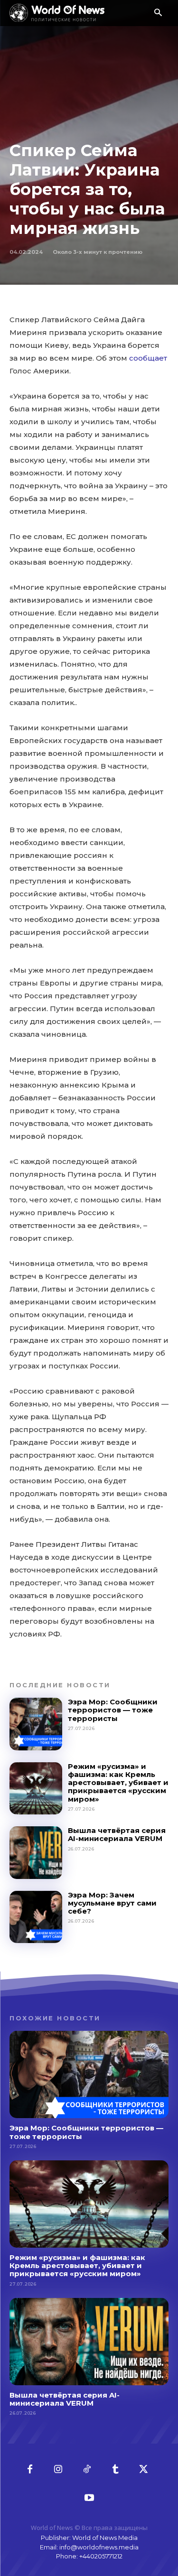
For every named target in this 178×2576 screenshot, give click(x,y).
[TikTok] (87, 2470)
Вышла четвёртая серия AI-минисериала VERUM (117, 1834)
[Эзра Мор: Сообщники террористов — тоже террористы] (36, 1724)
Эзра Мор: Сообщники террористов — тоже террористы (113, 1710)
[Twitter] (144, 2470)
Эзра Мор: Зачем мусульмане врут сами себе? (112, 1903)
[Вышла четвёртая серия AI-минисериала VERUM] (36, 1853)
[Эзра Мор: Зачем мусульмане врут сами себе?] (36, 1917)
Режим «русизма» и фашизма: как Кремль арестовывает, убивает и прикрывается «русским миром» (118, 1783)
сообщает (148, 358)
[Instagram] (58, 2470)
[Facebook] (30, 2470)
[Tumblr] (115, 2470)
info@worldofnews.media (99, 2547)
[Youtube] (89, 2498)
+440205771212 (101, 2556)
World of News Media (105, 2538)
